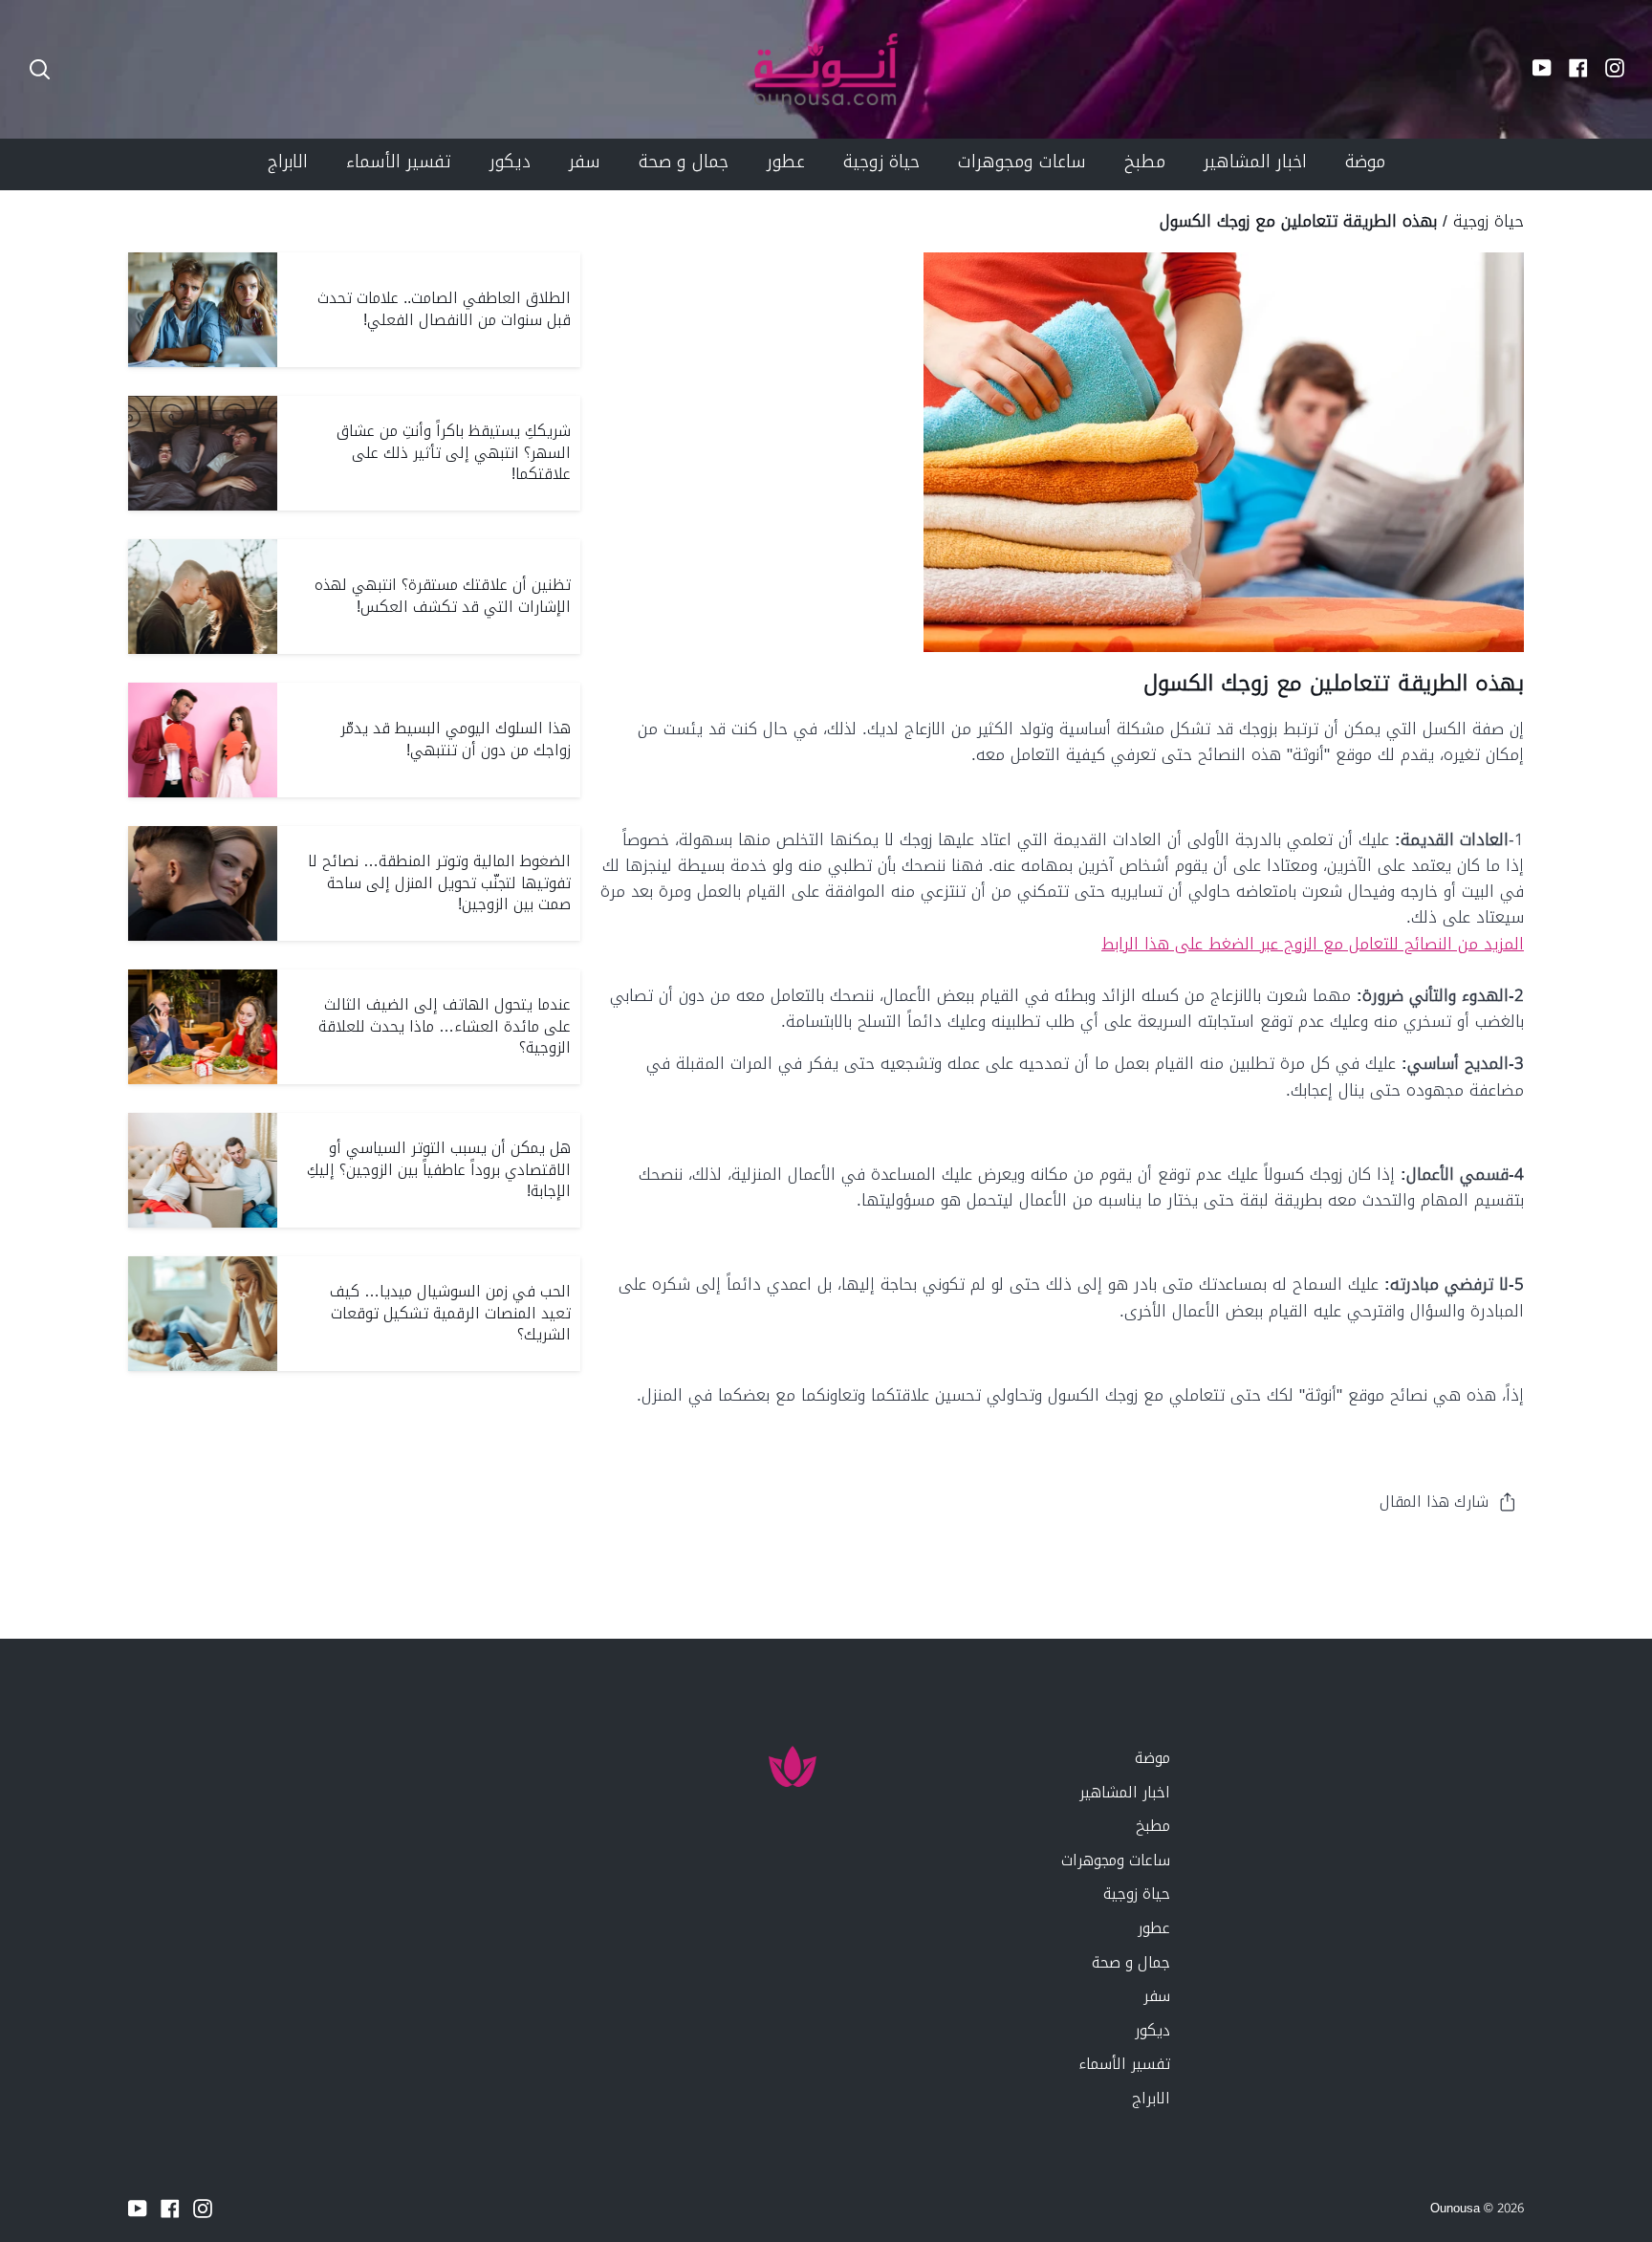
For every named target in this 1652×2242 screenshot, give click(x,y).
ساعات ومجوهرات (1116, 1860)
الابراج (1151, 2098)
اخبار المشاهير (1125, 1792)
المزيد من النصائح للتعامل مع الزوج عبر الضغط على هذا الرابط (1313, 944)
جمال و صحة (1131, 1962)
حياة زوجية (1489, 221)
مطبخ (1153, 1826)
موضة (1152, 1758)
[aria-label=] (40, 69)
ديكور (1152, 2030)
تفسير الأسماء (1124, 2064)
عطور (1154, 1928)
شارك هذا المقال (1434, 1502)
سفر (1157, 1996)
